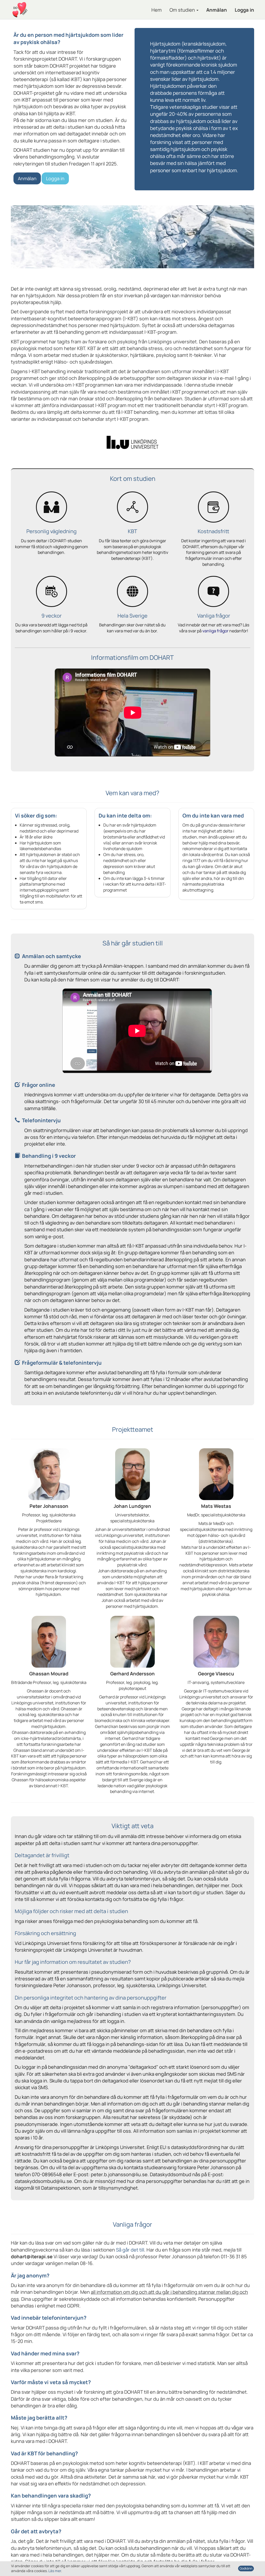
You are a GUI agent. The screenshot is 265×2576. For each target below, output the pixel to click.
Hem (157, 10)
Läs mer (55, 2571)
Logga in (244, 10)
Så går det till (130, 2250)
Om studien (183, 10)
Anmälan (217, 10)
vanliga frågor (215, 631)
